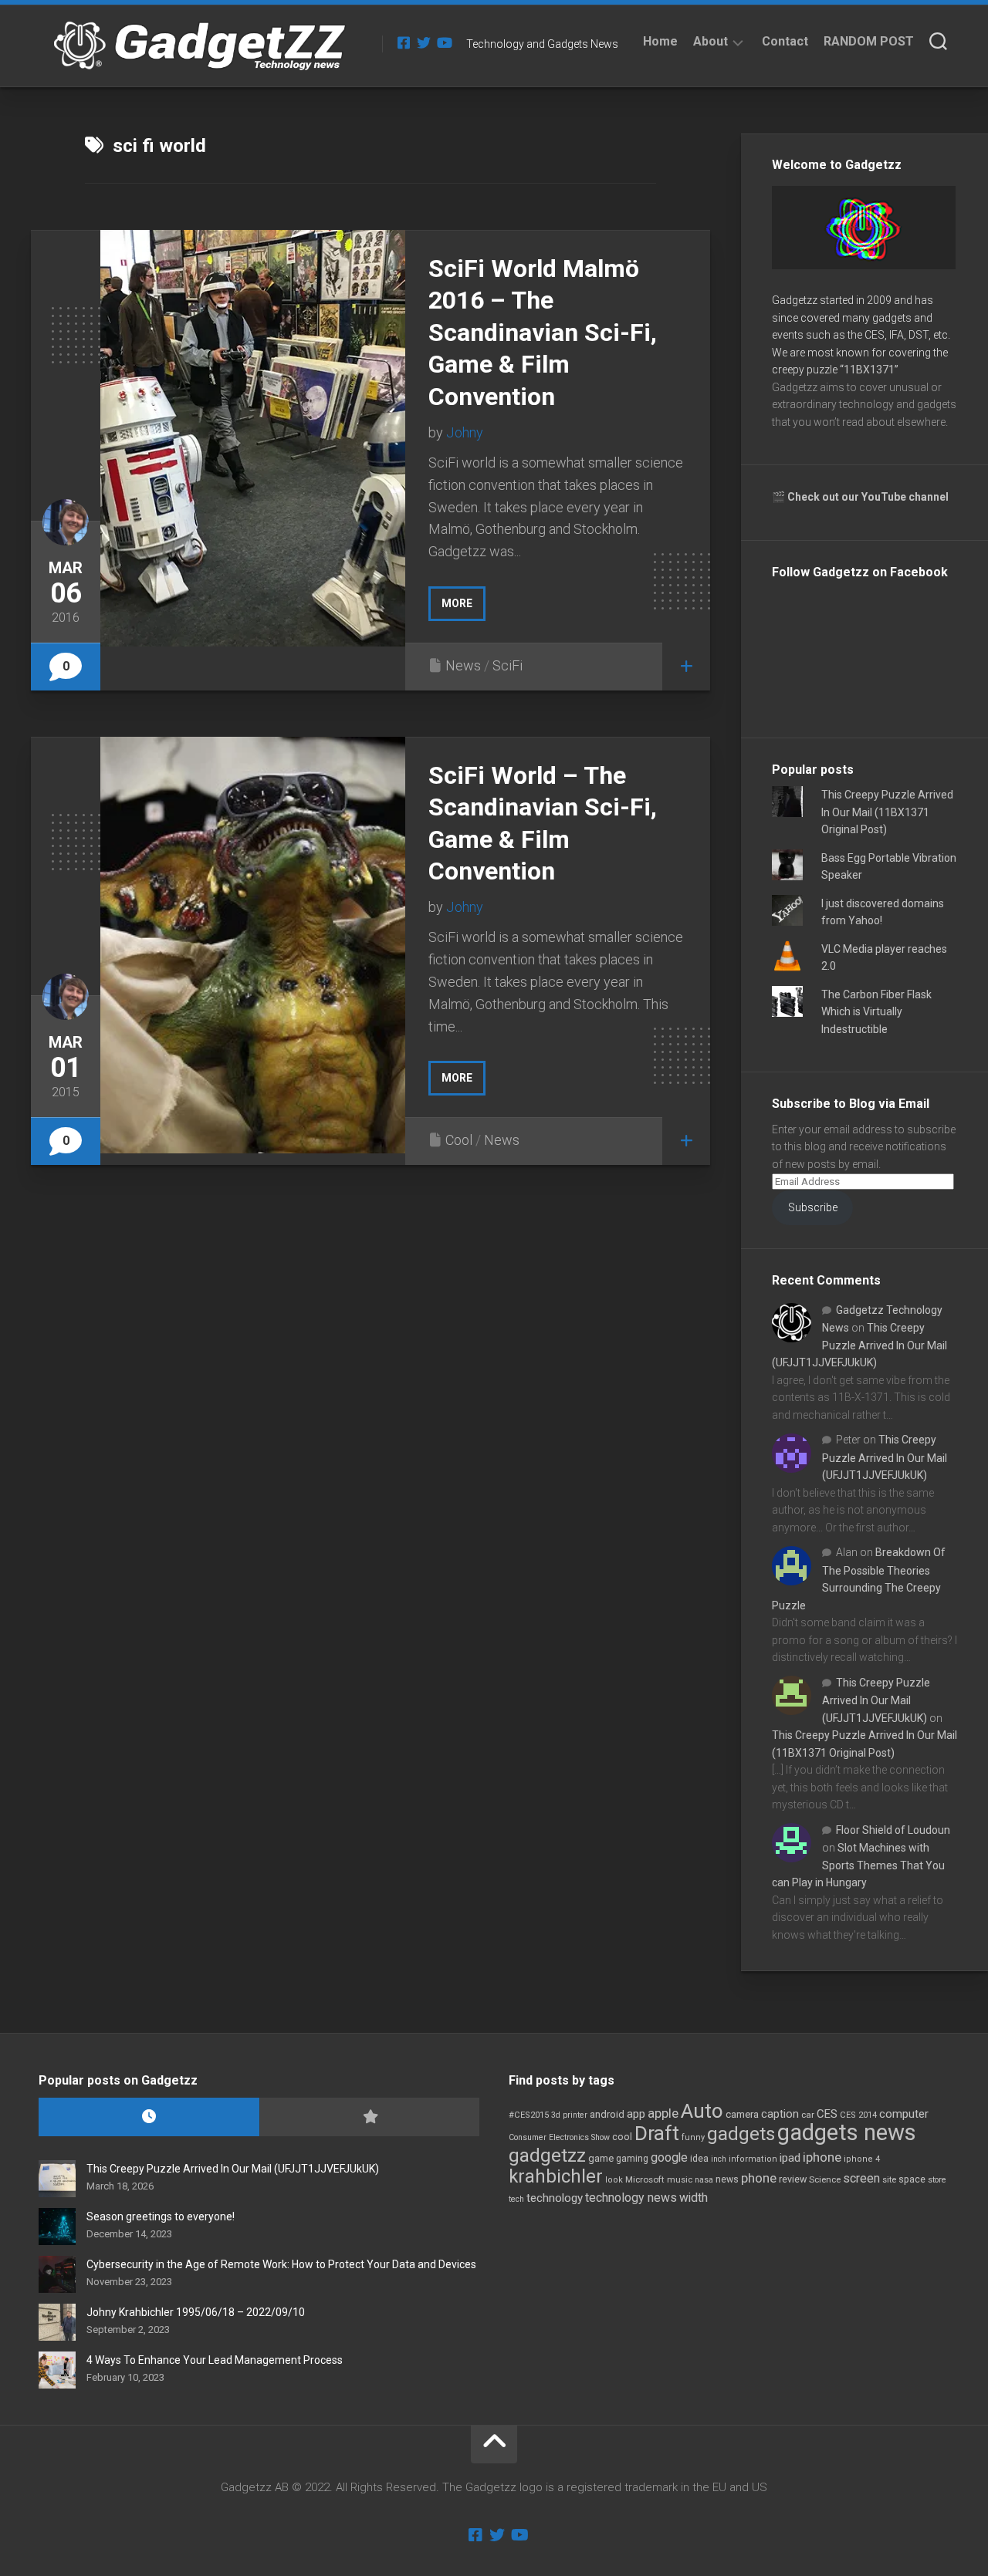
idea (699, 2159)
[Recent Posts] (149, 2117)
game (601, 2158)
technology (555, 2198)
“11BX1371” (869, 370)
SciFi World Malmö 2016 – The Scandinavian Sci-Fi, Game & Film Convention (543, 333)
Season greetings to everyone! (161, 2216)
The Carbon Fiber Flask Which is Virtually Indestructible (876, 1012)
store (937, 2180)
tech (516, 2199)
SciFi (508, 665)
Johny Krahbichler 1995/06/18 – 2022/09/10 (196, 2312)
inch (719, 2159)
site (889, 2180)
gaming (632, 2159)
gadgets (741, 2134)
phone (759, 2178)
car (808, 2115)
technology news (631, 2198)
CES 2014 (858, 2115)
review (793, 2179)
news (727, 2179)
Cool (459, 1140)
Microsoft (645, 2179)
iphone (822, 2157)
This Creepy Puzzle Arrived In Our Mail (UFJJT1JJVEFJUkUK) (859, 1345)
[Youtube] (444, 42)
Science (825, 2179)
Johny (465, 432)
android (607, 2114)
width (694, 2198)
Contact (785, 41)
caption (780, 2114)
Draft (657, 2133)
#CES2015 (529, 2115)
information (753, 2159)
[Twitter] (424, 42)
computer (904, 2114)
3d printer (569, 2115)
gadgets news (847, 2132)
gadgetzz (547, 2156)
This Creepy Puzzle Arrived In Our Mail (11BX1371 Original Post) (887, 812)
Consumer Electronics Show (559, 2137)
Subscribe (813, 1207)
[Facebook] (404, 42)
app (636, 2114)
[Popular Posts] (370, 2117)
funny (693, 2137)
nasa (704, 2180)
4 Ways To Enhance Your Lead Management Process (215, 2360)
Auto (702, 2111)
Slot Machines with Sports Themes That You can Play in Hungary (858, 1865)
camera (742, 2114)
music (680, 2180)
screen (861, 2178)
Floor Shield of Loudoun (893, 1830)
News (463, 665)
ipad (790, 2158)
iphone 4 (862, 2159)
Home (660, 41)
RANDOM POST (869, 41)
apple (663, 2113)
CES (827, 2114)
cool (622, 2137)
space (912, 2179)
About (711, 41)
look (614, 2180)
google (669, 2157)
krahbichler (556, 2176)
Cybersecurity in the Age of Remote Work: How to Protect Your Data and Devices (281, 2264)
